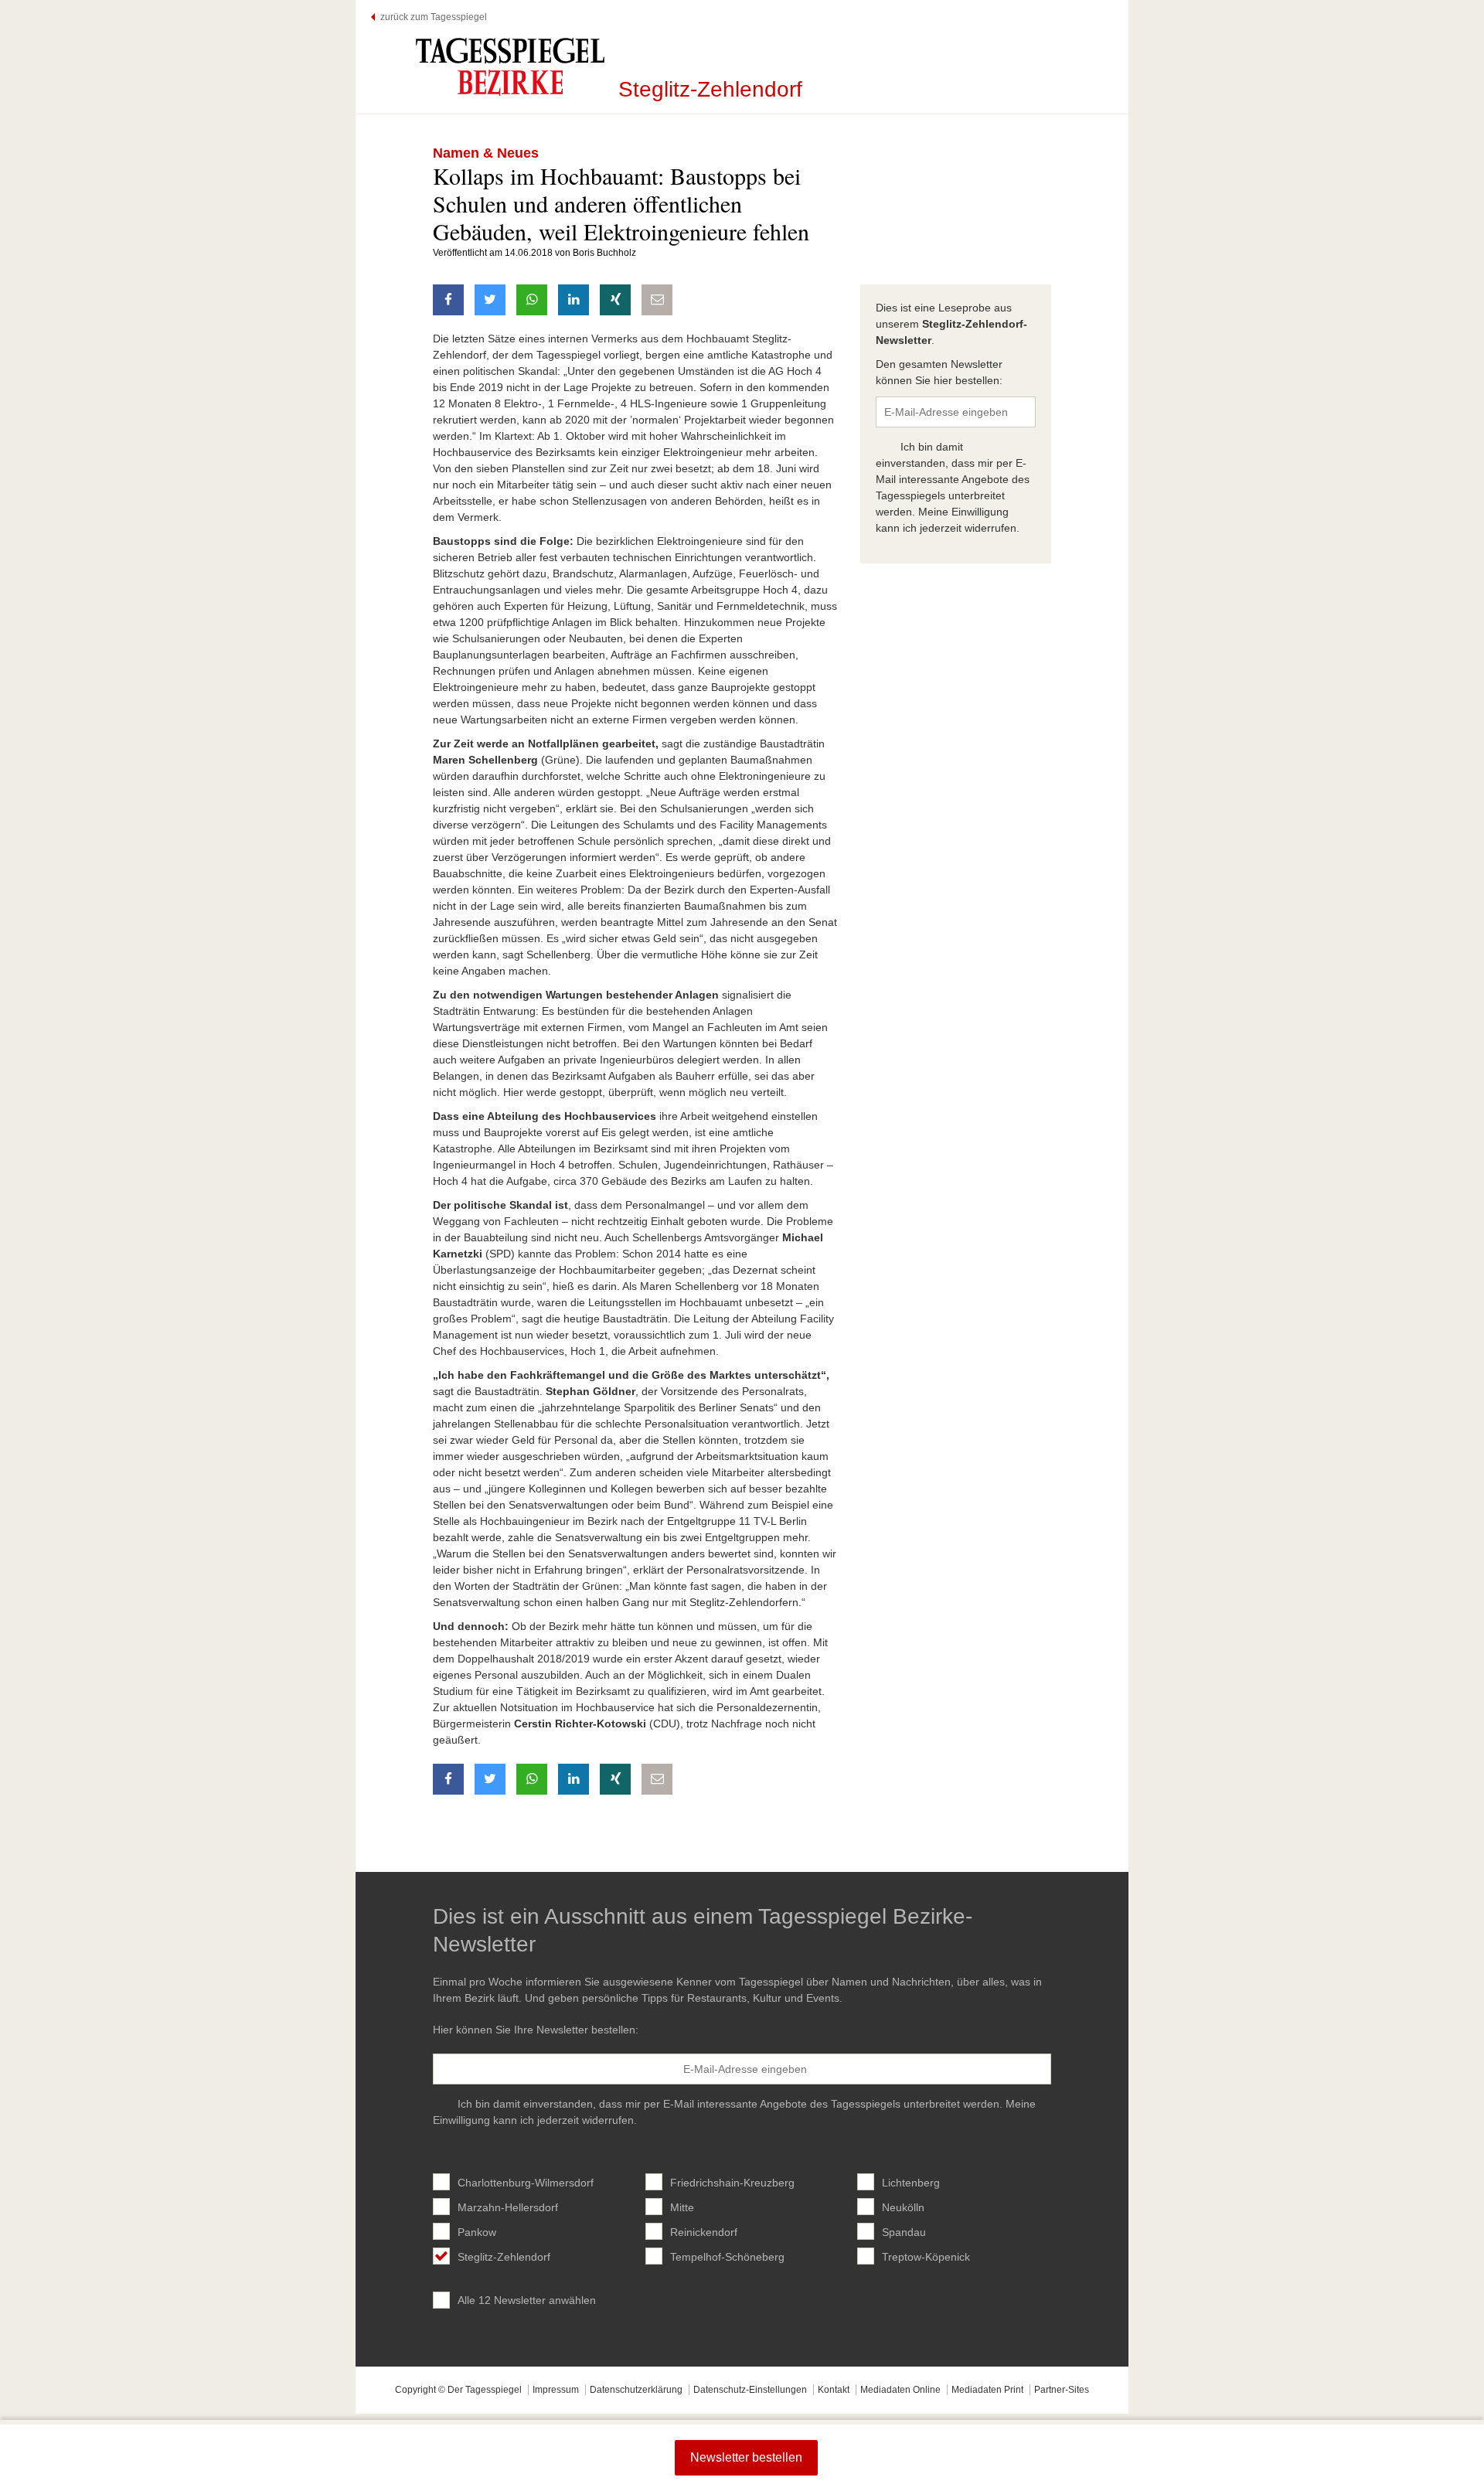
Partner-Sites (1062, 2390)
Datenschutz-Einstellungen (750, 2390)
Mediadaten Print (987, 2390)
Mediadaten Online (900, 2390)
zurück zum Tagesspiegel (434, 17)
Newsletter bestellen (746, 2457)
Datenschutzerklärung (636, 2390)
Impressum (556, 2390)
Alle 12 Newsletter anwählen (527, 2300)
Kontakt (834, 2390)
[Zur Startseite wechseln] (510, 66)
